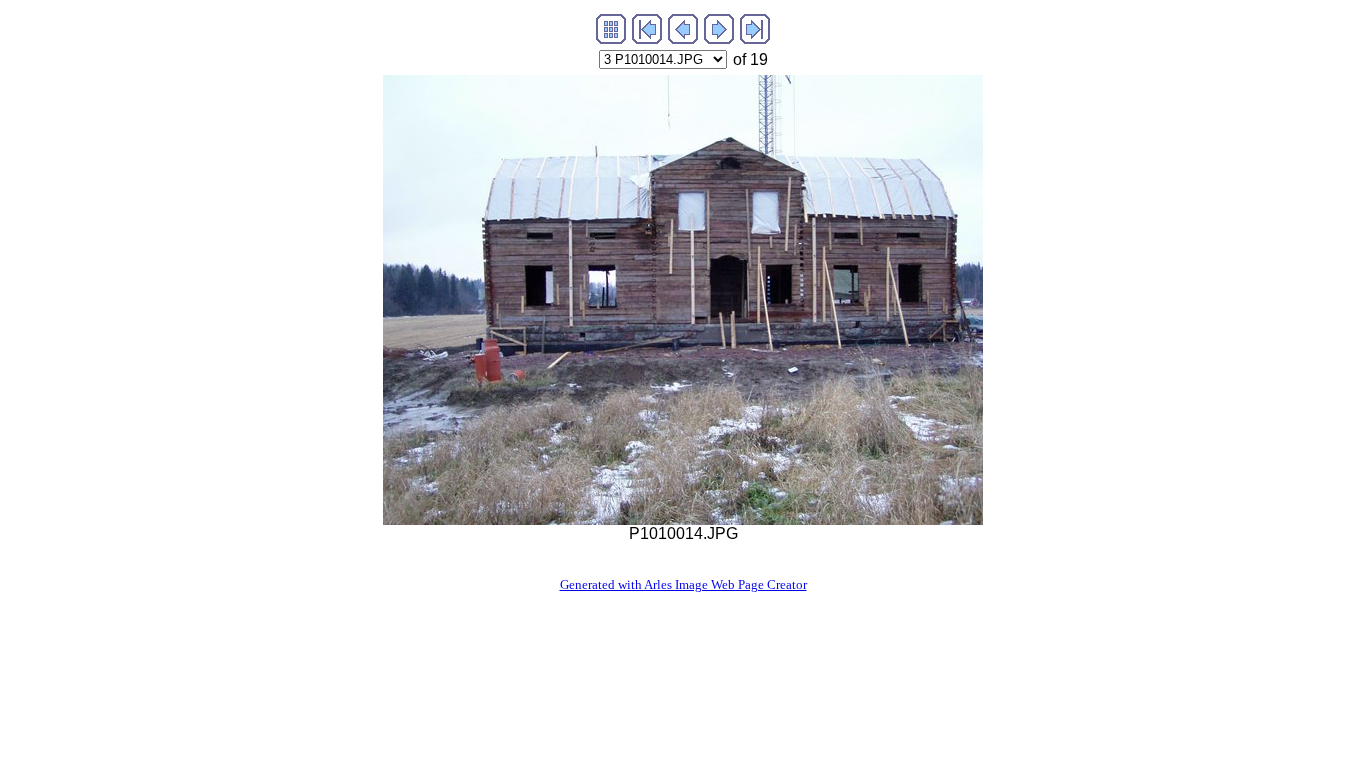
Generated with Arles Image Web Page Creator (683, 584)
